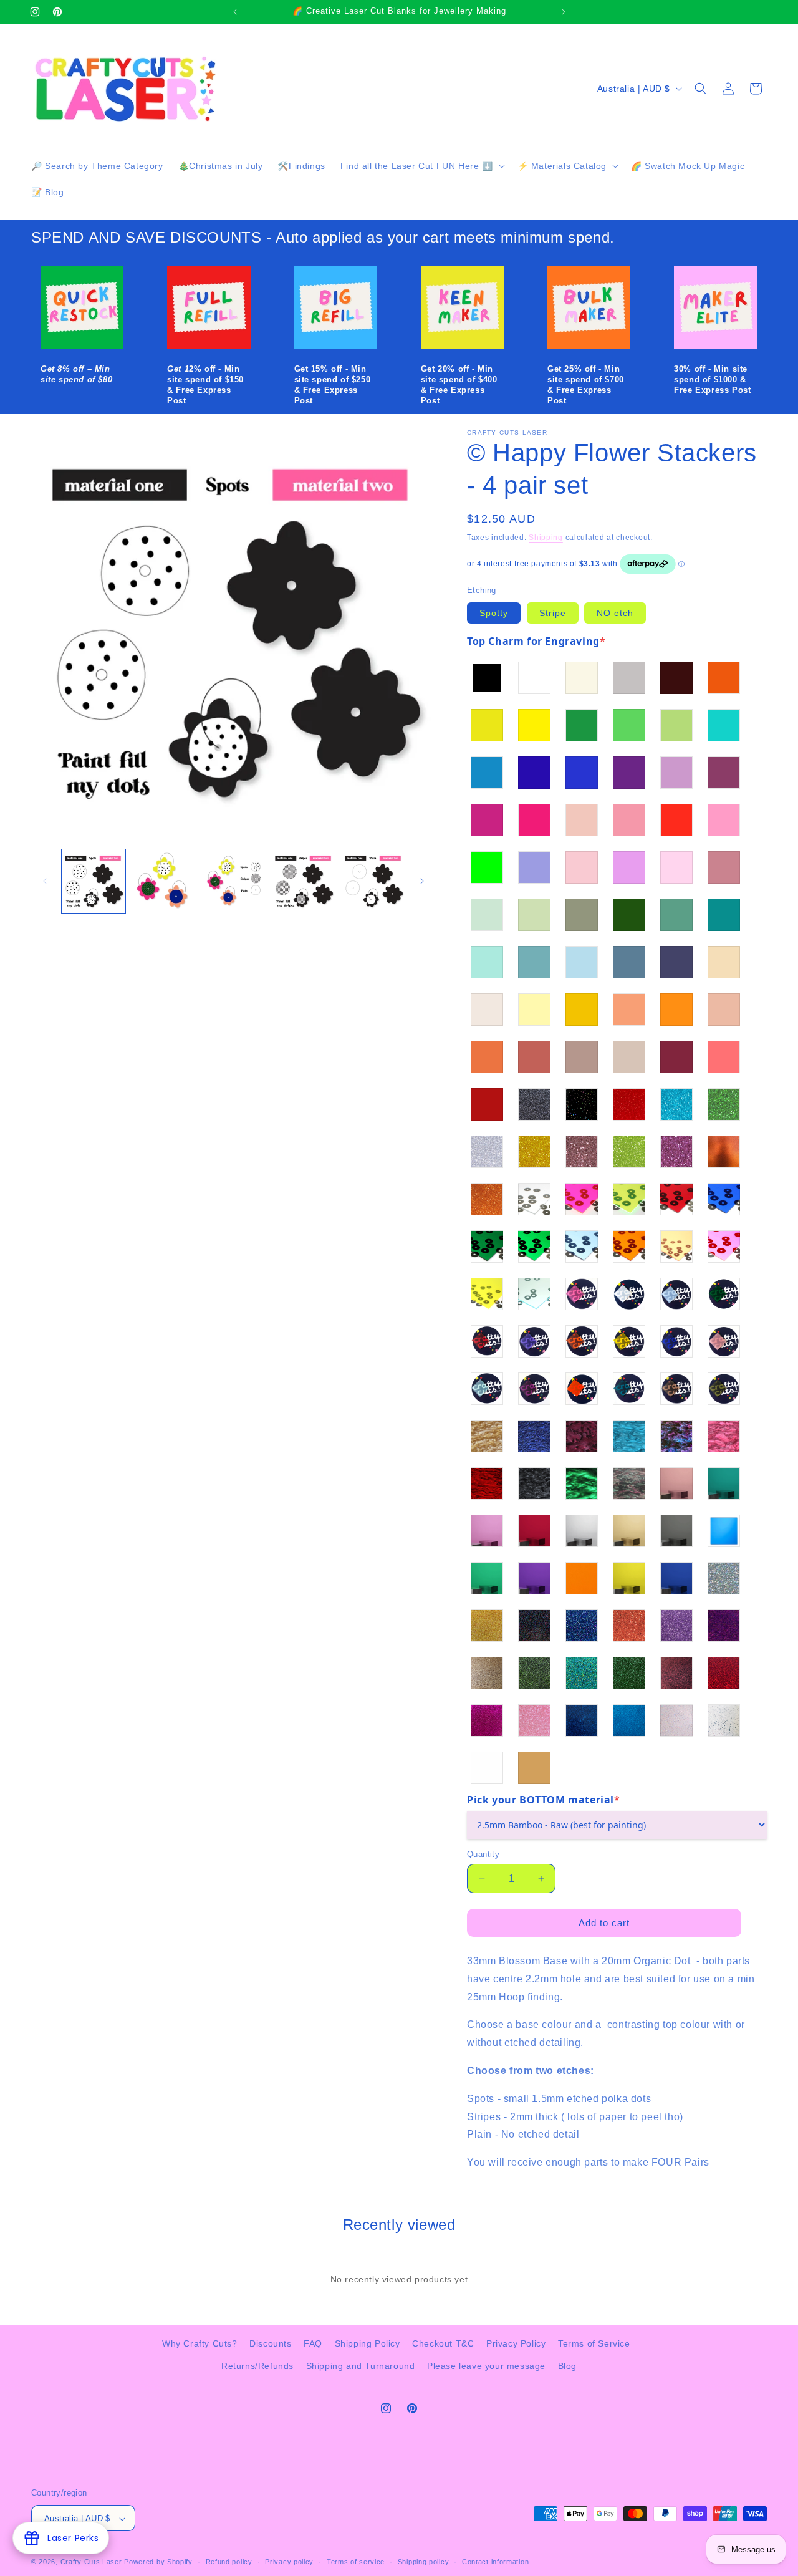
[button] (421, 166)
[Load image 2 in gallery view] (163, 881)
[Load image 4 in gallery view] (304, 881)
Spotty (494, 613)
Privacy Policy (516, 2343)
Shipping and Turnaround (361, 2365)
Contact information (495, 2562)
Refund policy (229, 2562)
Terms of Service (594, 2343)
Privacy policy (289, 2562)
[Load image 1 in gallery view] (94, 881)
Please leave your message (486, 2365)
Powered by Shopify (158, 2562)
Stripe (553, 613)
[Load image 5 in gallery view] (373, 881)
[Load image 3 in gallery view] (233, 881)
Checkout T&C (443, 2343)
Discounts (270, 2343)
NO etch (615, 613)
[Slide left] (45, 881)
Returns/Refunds (257, 2365)
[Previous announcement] (235, 12)
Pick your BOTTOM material (544, 1800)
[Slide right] (422, 881)
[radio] (487, 678)
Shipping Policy (368, 2343)
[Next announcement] (564, 12)
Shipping (546, 538)
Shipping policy (424, 2562)
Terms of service (356, 2562)
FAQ (313, 2343)
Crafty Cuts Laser (93, 2562)
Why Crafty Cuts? (200, 2343)
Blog (567, 2365)
